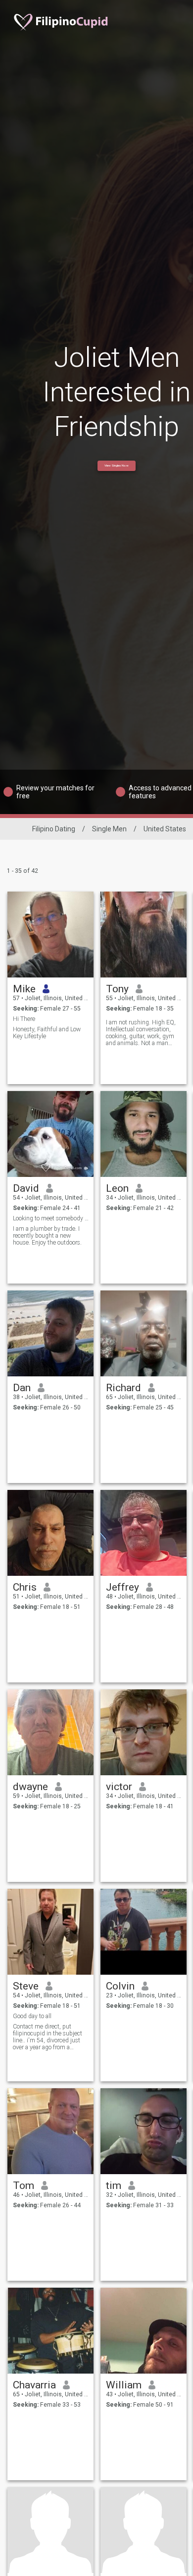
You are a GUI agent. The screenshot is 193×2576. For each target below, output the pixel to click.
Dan (22, 1388)
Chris (25, 1587)
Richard (123, 1388)
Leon (117, 1188)
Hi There (24, 1019)
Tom (24, 2186)
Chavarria (34, 2385)
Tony (117, 989)
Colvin (120, 1986)
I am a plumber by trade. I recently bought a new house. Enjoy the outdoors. (47, 1236)
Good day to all (32, 2016)
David (26, 1188)
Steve (26, 1986)
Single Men (109, 829)
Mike (24, 989)
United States (165, 829)
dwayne (30, 1787)
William (124, 2385)
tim (114, 2186)
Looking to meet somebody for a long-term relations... (51, 1218)
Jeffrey (122, 1587)
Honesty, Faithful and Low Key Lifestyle (47, 1033)
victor (119, 1787)
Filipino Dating (54, 829)
